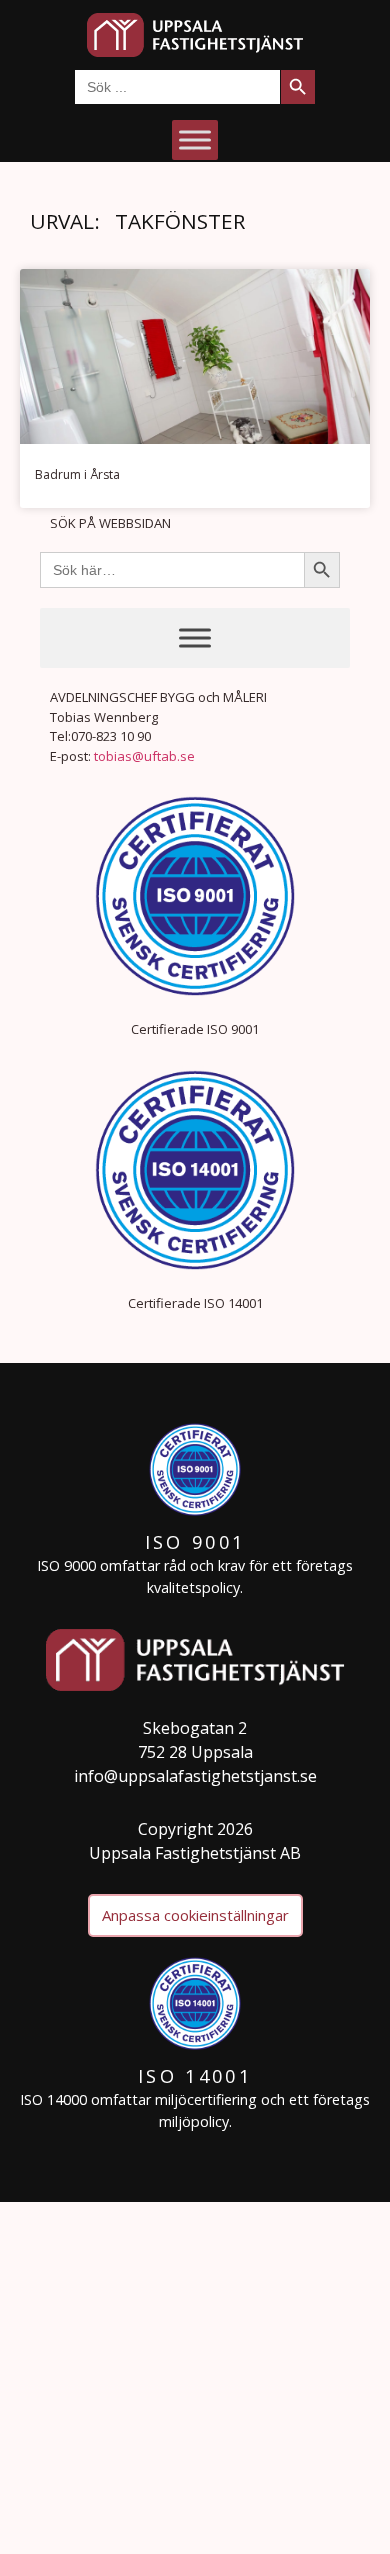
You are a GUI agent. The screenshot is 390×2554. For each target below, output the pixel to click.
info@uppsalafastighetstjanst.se (195, 1776)
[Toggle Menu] (195, 139)
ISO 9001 (195, 1542)
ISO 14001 (195, 2076)
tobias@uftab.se (144, 756)
